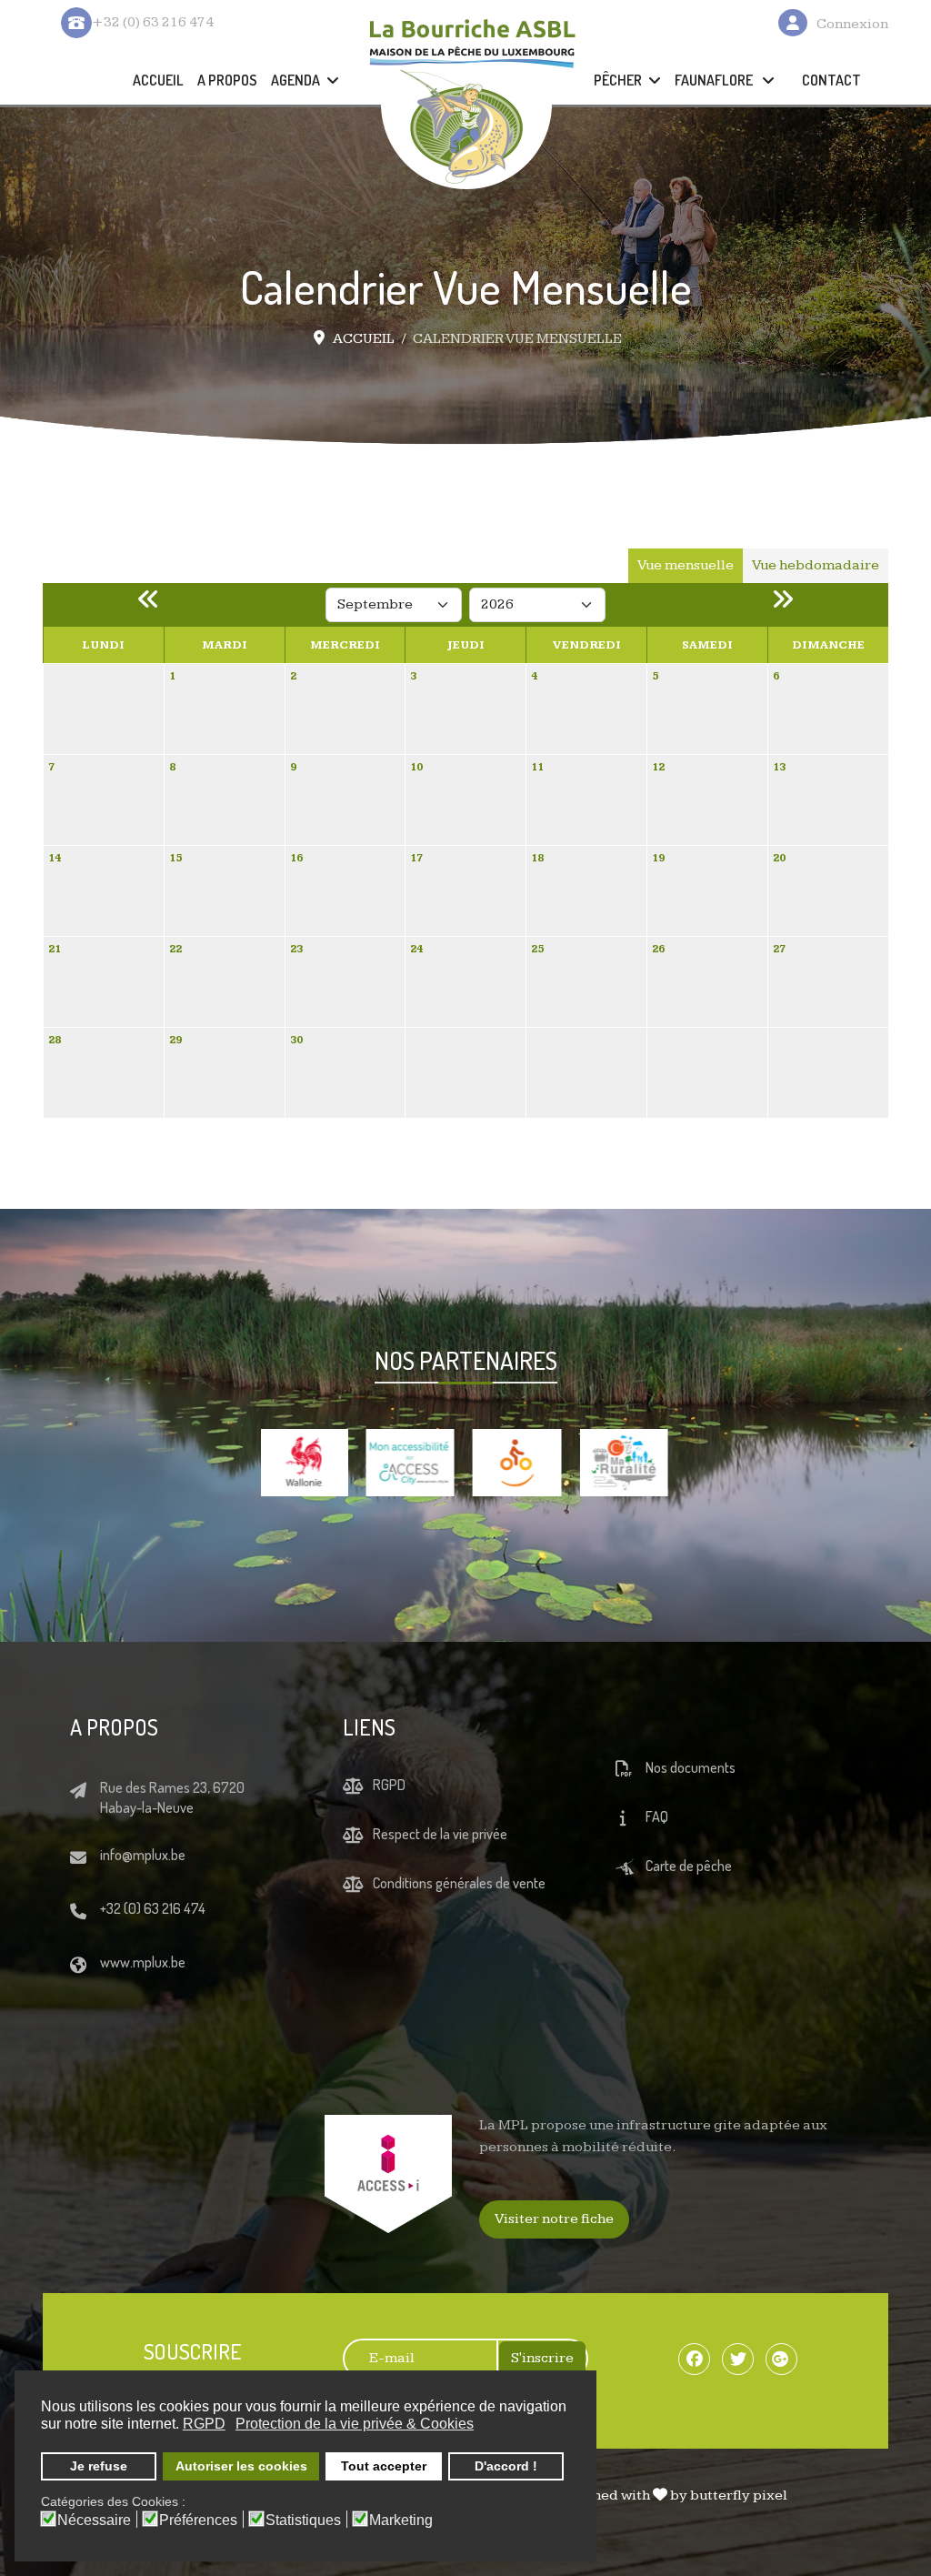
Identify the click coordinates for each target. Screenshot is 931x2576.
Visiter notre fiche (554, 2254)
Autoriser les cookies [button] (241, 2466)
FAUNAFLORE (715, 80)
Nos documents (691, 1802)
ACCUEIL (158, 80)
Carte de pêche (689, 1900)
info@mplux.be (143, 1889)
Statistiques (303, 2521)
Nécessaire (94, 2521)
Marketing (401, 2521)
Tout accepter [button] (384, 2466)
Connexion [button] (852, 24)
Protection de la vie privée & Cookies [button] (355, 2424)
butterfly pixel (739, 2530)
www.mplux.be (143, 1997)
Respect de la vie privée (440, 1868)
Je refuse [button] (99, 2466)
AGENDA (295, 80)
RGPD (389, 1819)
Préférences (198, 2521)
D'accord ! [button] (506, 2466)
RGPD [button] (204, 2424)
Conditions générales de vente (459, 1917)
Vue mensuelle (686, 565)
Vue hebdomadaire (816, 565)
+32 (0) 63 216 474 (153, 1943)
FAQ (657, 1851)
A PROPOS (227, 80)
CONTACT (831, 80)
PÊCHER (618, 80)
